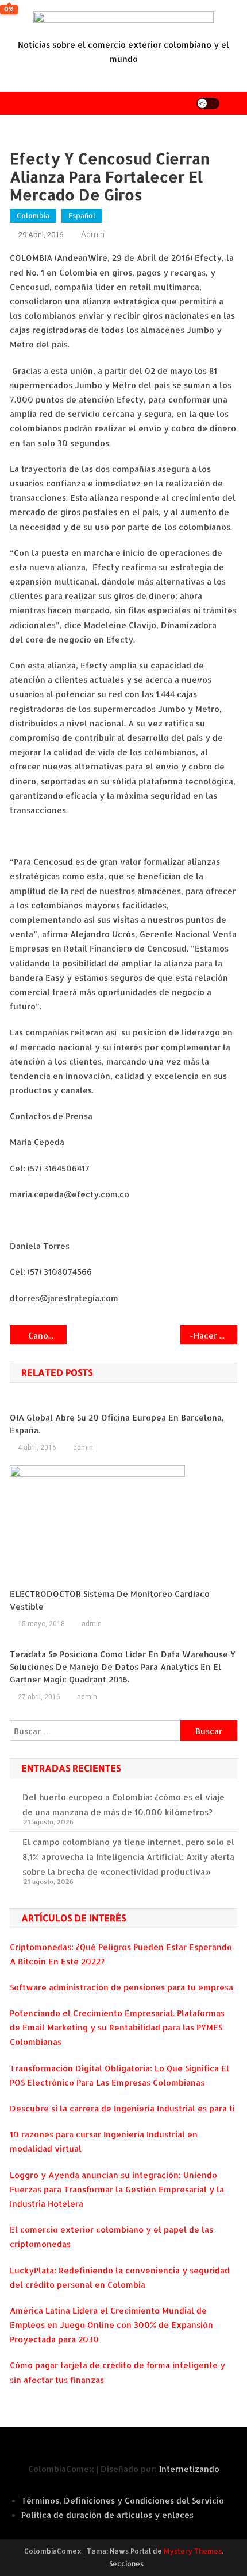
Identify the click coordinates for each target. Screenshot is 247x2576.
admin (93, 234)
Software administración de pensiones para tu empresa (121, 1987)
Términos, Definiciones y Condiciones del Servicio (123, 2500)
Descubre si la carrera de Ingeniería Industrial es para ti (122, 2108)
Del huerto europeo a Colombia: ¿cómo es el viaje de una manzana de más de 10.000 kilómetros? (123, 1805)
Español (82, 216)
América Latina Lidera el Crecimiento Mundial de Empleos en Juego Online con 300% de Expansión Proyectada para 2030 (111, 2325)
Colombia (33, 216)
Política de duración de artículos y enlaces (107, 2515)
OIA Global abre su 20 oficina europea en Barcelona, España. (117, 1424)
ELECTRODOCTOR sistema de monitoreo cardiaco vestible (110, 1600)
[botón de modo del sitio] (208, 103)
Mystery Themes (193, 2551)
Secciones (126, 2564)
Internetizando (189, 2469)
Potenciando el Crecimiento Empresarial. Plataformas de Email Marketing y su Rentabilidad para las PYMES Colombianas (117, 2027)
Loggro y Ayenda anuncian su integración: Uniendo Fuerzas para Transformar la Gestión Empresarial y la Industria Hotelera (117, 2189)
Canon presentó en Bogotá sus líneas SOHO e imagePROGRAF (47, 1335)
